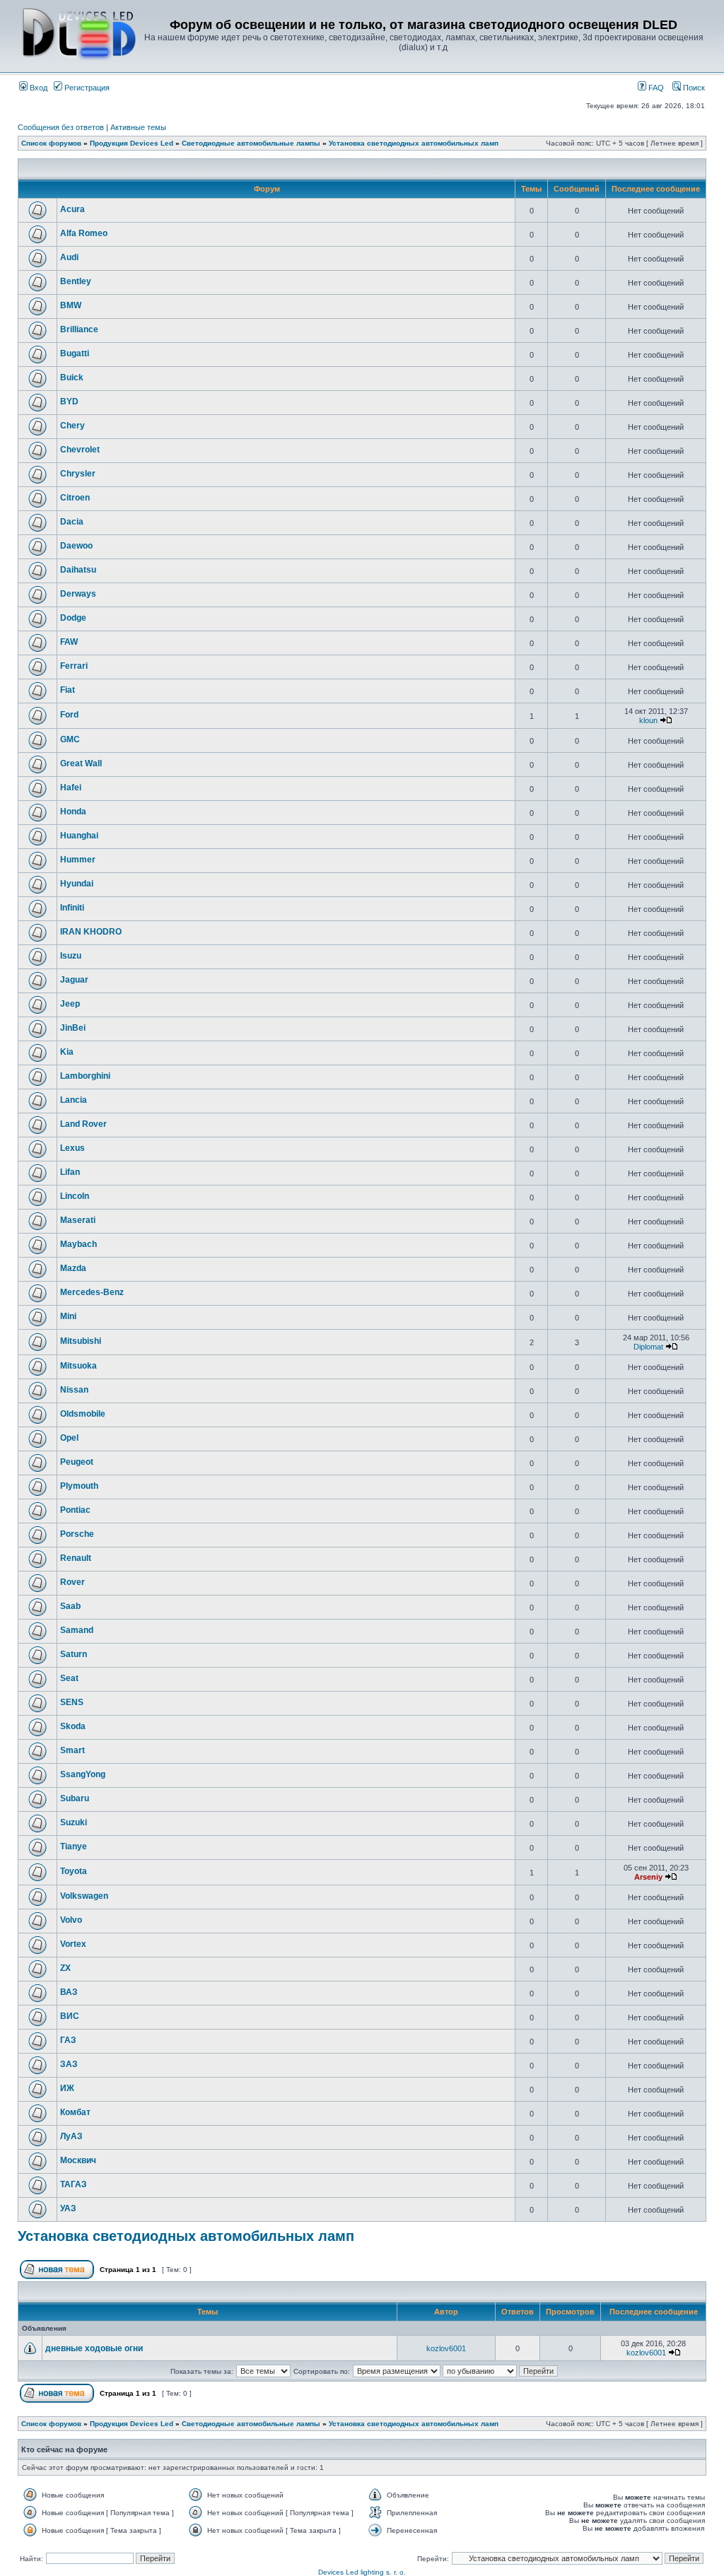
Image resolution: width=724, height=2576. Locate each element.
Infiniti (72, 908)
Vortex (73, 1944)
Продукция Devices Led (132, 143)
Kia (67, 1052)
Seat (69, 1678)
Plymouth (79, 1486)
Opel (69, 1438)
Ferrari (74, 666)
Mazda (73, 1268)
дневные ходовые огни (94, 2348)
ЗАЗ (69, 2064)
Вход (37, 88)
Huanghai (79, 836)
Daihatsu (78, 570)
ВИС (70, 2016)
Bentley (76, 281)
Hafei (71, 788)
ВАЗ (69, 1992)
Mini (68, 1316)
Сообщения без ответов (61, 127)
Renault (76, 1558)
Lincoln (75, 1196)
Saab (70, 1606)
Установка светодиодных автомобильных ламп (414, 143)
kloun (648, 720)
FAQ (655, 88)
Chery (72, 426)
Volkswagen (84, 1896)
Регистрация (86, 88)
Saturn (74, 1654)
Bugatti (75, 353)
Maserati (78, 1220)
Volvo (71, 1920)
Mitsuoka (78, 1366)
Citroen (75, 498)
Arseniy (648, 1877)
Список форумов (51, 143)
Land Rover (83, 1124)
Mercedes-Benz (92, 1292)
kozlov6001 (446, 2348)
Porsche (77, 1534)
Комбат (75, 2112)
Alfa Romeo (84, 233)
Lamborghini (85, 1076)
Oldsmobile (83, 1414)
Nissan (74, 1390)
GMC (70, 739)
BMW (71, 305)
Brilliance (79, 329)
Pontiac (75, 1510)
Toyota (74, 1871)
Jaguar (74, 980)
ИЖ (67, 2088)
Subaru (75, 1798)
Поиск (693, 88)
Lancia (74, 1100)
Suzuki (74, 1822)
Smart (72, 1750)
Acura (72, 209)
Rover (72, 1582)
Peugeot (77, 1462)
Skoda (73, 1726)
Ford (69, 715)
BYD (69, 402)
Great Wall (81, 763)
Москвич (78, 2160)
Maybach (78, 1244)
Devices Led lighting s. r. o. (362, 2572)
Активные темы (138, 127)
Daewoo (76, 546)
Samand (77, 1630)
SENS (72, 1702)
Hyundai (77, 884)
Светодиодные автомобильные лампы (251, 143)
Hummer (78, 860)
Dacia (72, 522)
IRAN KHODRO (91, 932)
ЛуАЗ (71, 2136)
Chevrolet (80, 450)
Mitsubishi (81, 1341)
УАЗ (68, 2208)
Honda (73, 812)
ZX (65, 1968)
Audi (69, 257)
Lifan (70, 1172)
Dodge (73, 618)
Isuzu (71, 956)
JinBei (73, 1028)
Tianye (74, 1846)
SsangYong (83, 1774)
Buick (72, 377)
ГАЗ (68, 2040)
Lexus (72, 1148)
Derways (78, 594)
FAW (69, 642)
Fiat (68, 690)
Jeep (70, 1004)
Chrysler (78, 474)
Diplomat (648, 1347)
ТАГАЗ (74, 2184)
